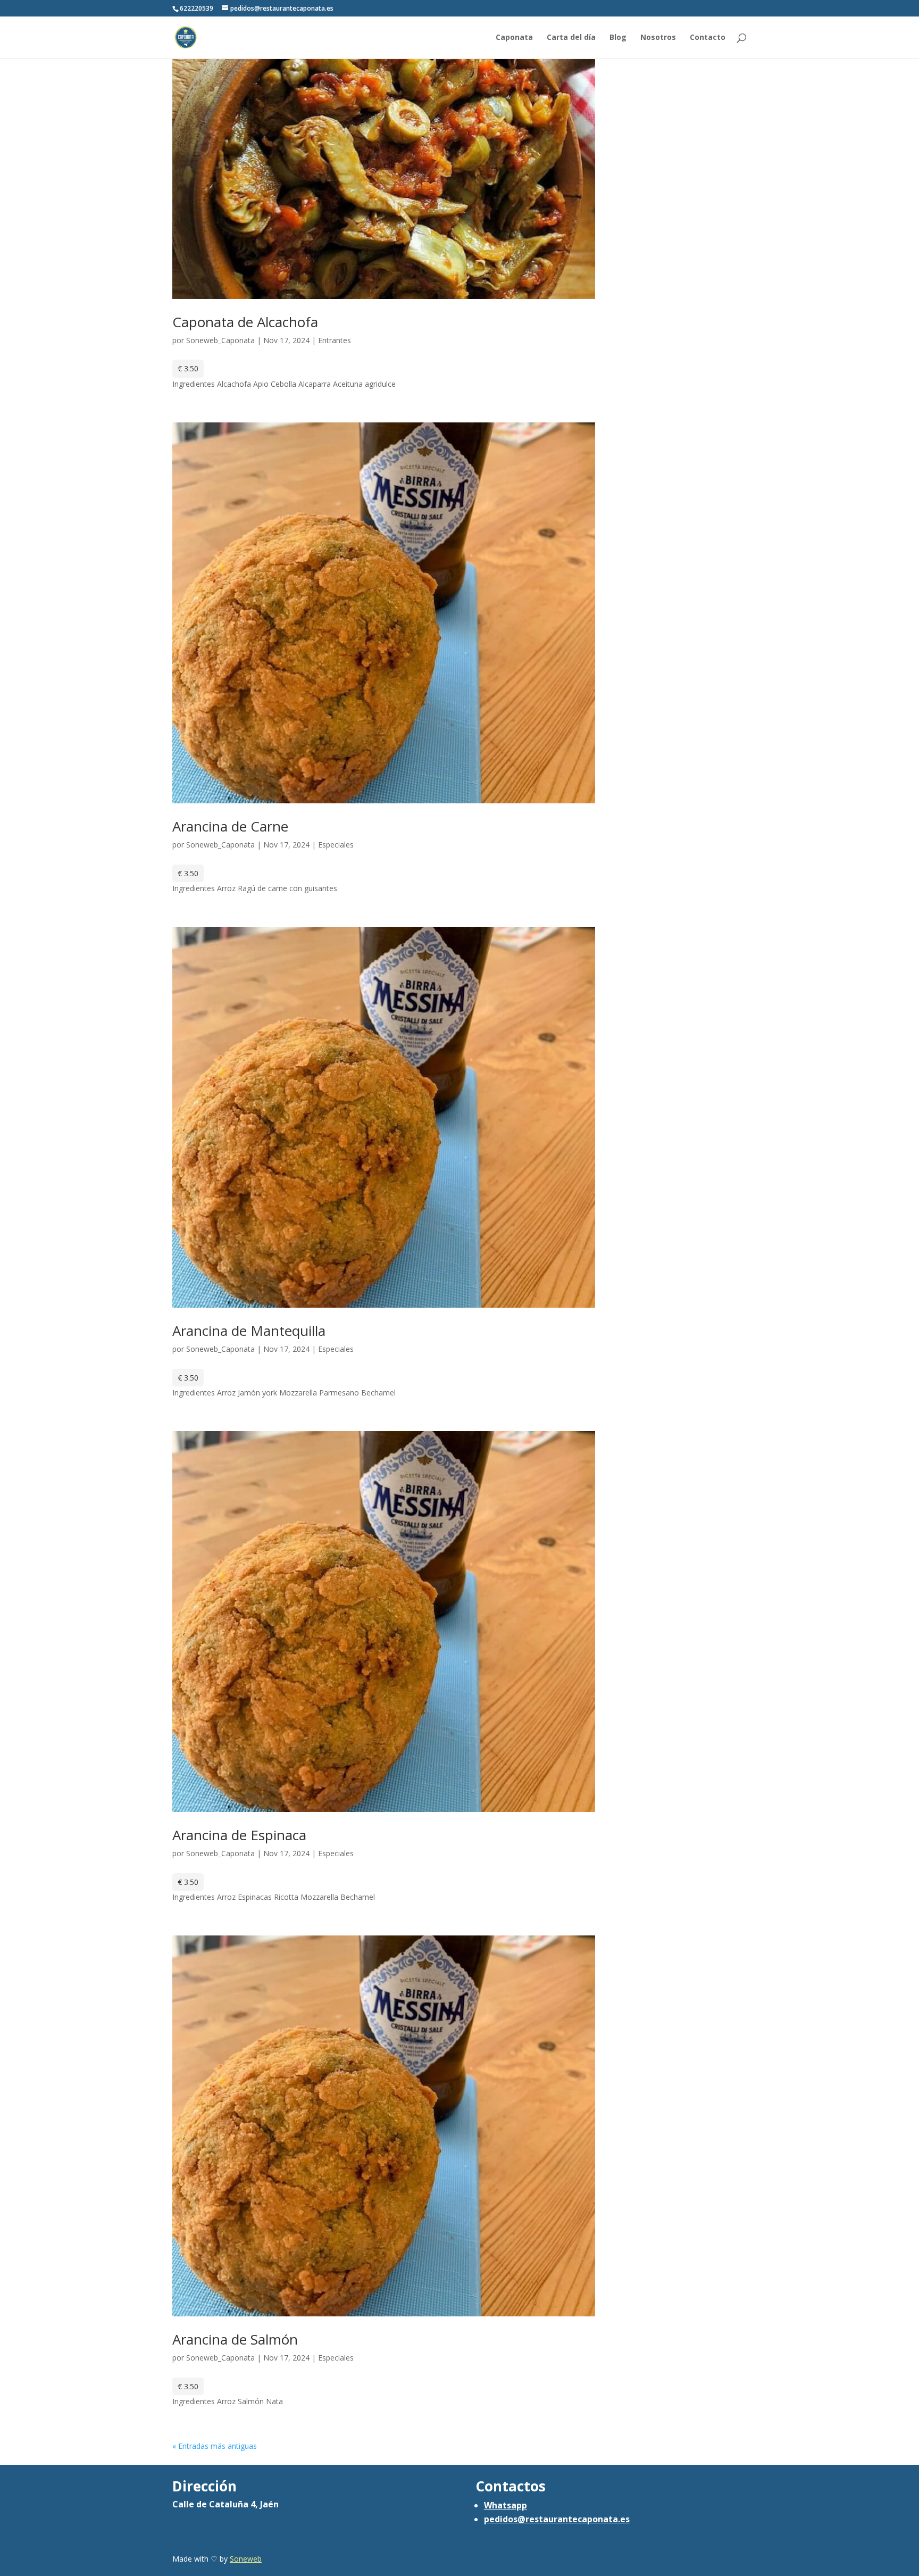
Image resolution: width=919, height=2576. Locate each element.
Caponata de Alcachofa (245, 322)
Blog (618, 38)
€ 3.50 (188, 368)
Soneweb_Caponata (220, 340)
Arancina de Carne (230, 826)
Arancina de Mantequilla (249, 1331)
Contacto (708, 38)
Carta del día (571, 38)
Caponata (514, 38)
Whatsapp (506, 2505)
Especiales (336, 845)
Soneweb (246, 2559)
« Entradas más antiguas (215, 2446)
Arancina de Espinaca (239, 1835)
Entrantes (335, 340)
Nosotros (658, 38)
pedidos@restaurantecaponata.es (557, 2519)
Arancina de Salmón (235, 2339)
